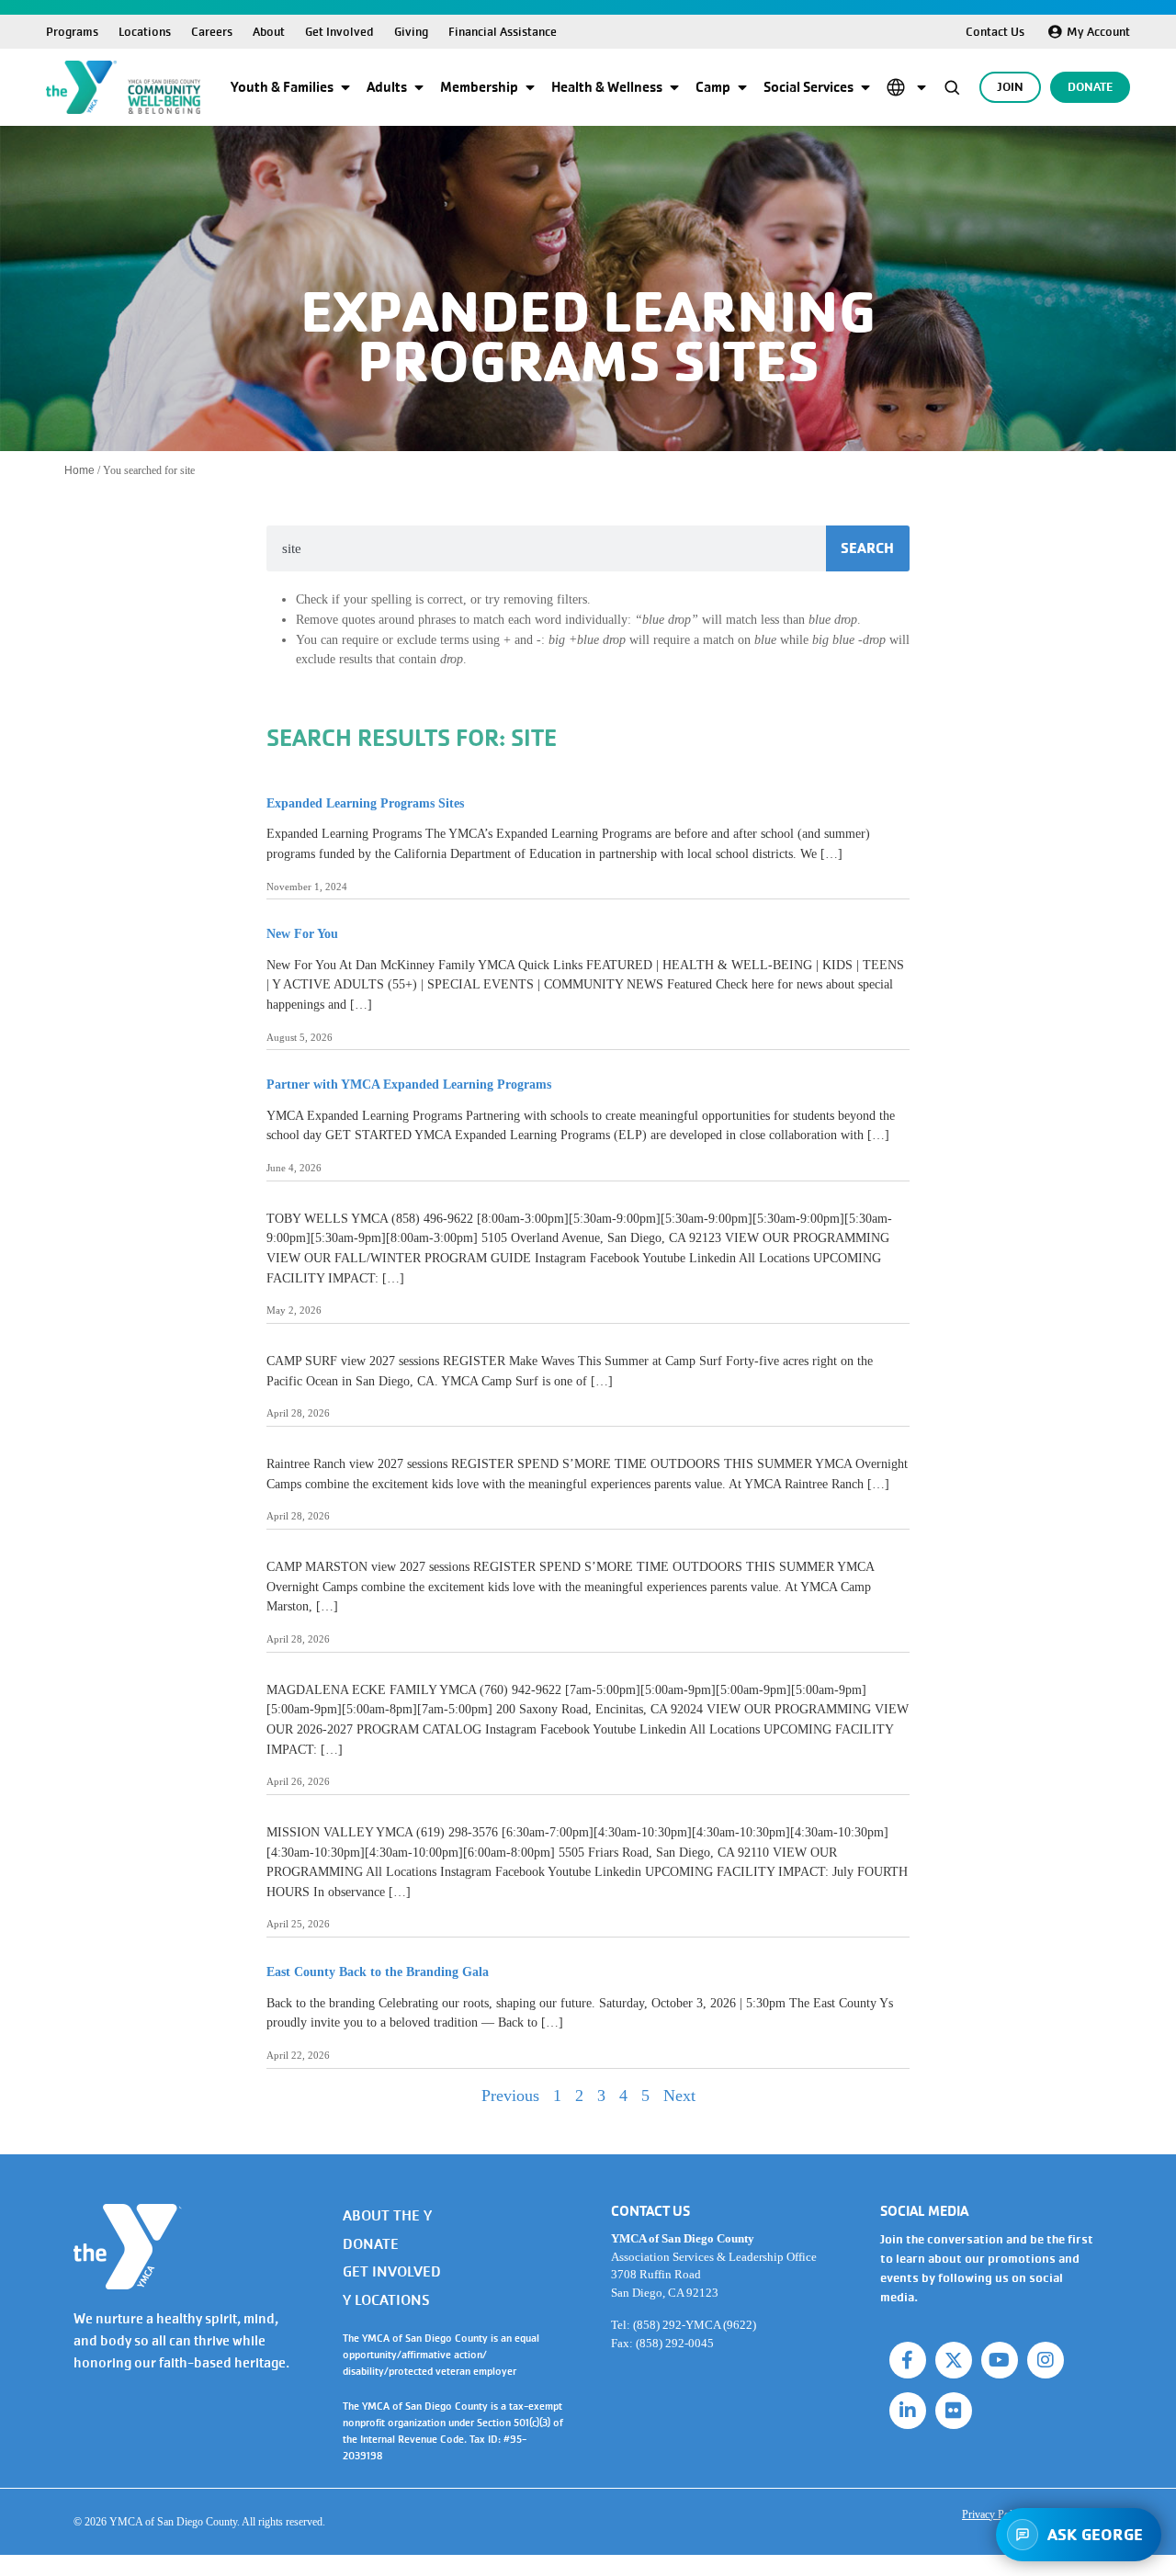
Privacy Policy (994, 2514)
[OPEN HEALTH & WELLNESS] (674, 87)
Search (867, 548)
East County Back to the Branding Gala (378, 1972)
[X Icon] (954, 2360)
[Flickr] (954, 2411)
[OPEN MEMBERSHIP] (530, 87)
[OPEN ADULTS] (419, 87)
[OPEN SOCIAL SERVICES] (865, 87)
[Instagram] (1046, 2360)
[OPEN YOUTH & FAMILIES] (345, 87)
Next (679, 2096)
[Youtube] (1000, 2360)
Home (79, 470)
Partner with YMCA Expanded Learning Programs (409, 1084)
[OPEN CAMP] (742, 87)
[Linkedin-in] (908, 2411)
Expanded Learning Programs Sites (365, 803)
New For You (302, 933)
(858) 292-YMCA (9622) (695, 2325)
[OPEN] (922, 87)
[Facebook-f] (908, 2360)
